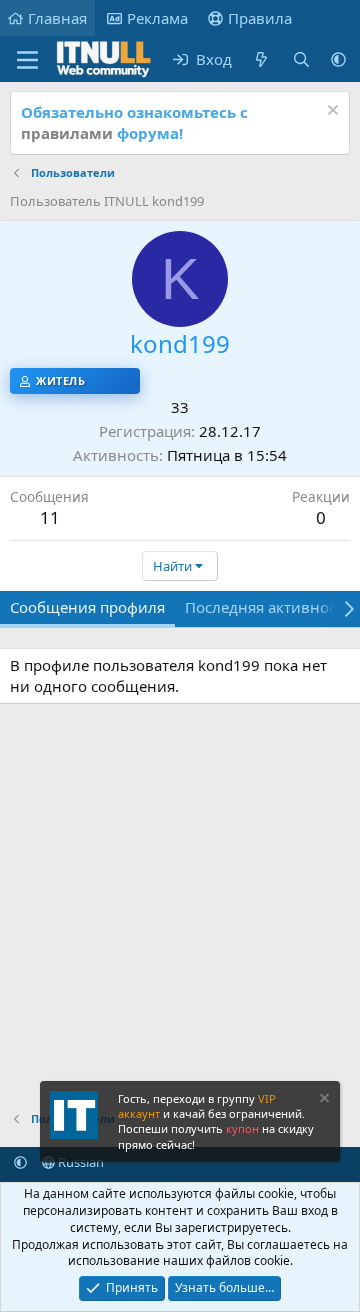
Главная (57, 18)
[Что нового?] (261, 59)
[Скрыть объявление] (330, 112)
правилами (67, 133)
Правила (260, 18)
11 (50, 517)
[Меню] (27, 60)
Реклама (157, 18)
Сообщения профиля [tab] (87, 607)
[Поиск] (301, 59)
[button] (338, 59)
